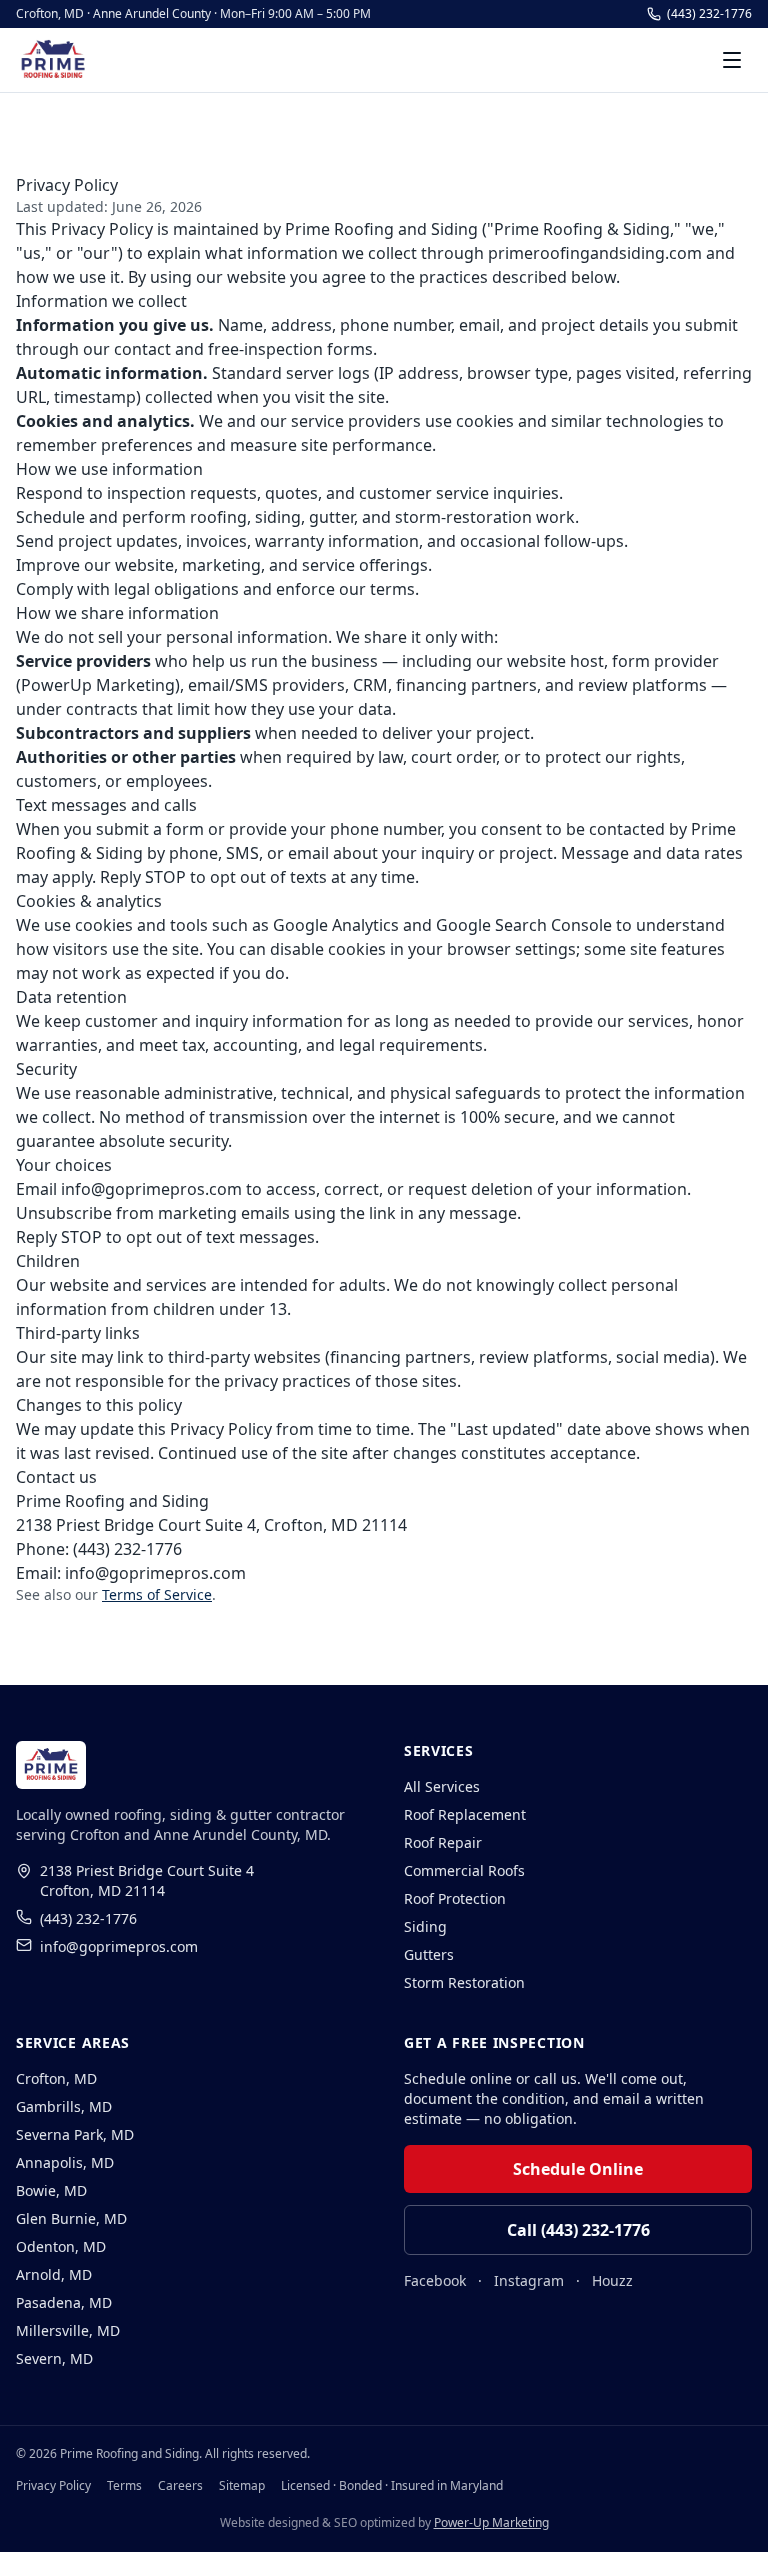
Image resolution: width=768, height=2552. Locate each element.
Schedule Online (578, 2169)
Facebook (435, 2280)
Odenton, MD (61, 2246)
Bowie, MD (51, 2190)
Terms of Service (157, 1594)
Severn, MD (54, 2358)
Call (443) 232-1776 (578, 2230)
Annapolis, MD (65, 2162)
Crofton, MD (56, 2078)
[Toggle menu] (732, 60)
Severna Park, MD (75, 2134)
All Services (442, 1786)
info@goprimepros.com (151, 1189)
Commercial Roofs (464, 1870)
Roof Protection (455, 1898)
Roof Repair (443, 1842)
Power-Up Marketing (491, 2522)
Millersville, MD (68, 2330)
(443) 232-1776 (709, 14)
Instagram (529, 2280)
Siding (425, 1926)
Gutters (429, 1954)
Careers (180, 2486)
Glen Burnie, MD (71, 2218)
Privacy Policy (53, 2486)
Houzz (612, 2280)
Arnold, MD (54, 2274)
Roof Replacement (465, 1814)
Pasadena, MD (64, 2302)
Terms (124, 2486)
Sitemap (242, 2486)
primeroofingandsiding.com (595, 253)
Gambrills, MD (64, 2106)
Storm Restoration (464, 1982)
